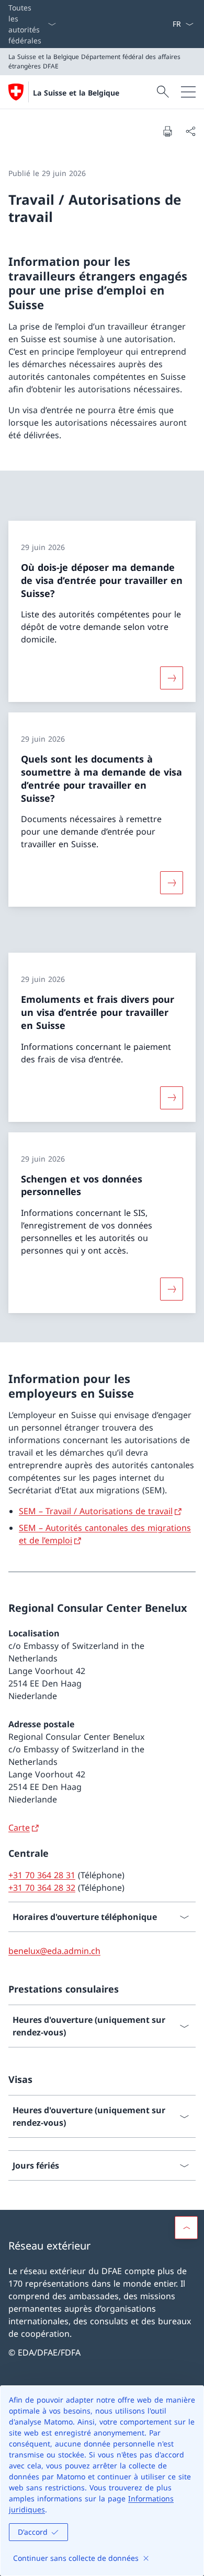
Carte (19, 1828)
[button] (186, 2228)
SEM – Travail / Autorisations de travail (96, 1511)
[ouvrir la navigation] (188, 92)
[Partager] (190, 131)
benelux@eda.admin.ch (54, 1951)
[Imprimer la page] (167, 131)
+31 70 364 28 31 (42, 1875)
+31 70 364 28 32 (42, 1888)
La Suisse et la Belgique (76, 93)
